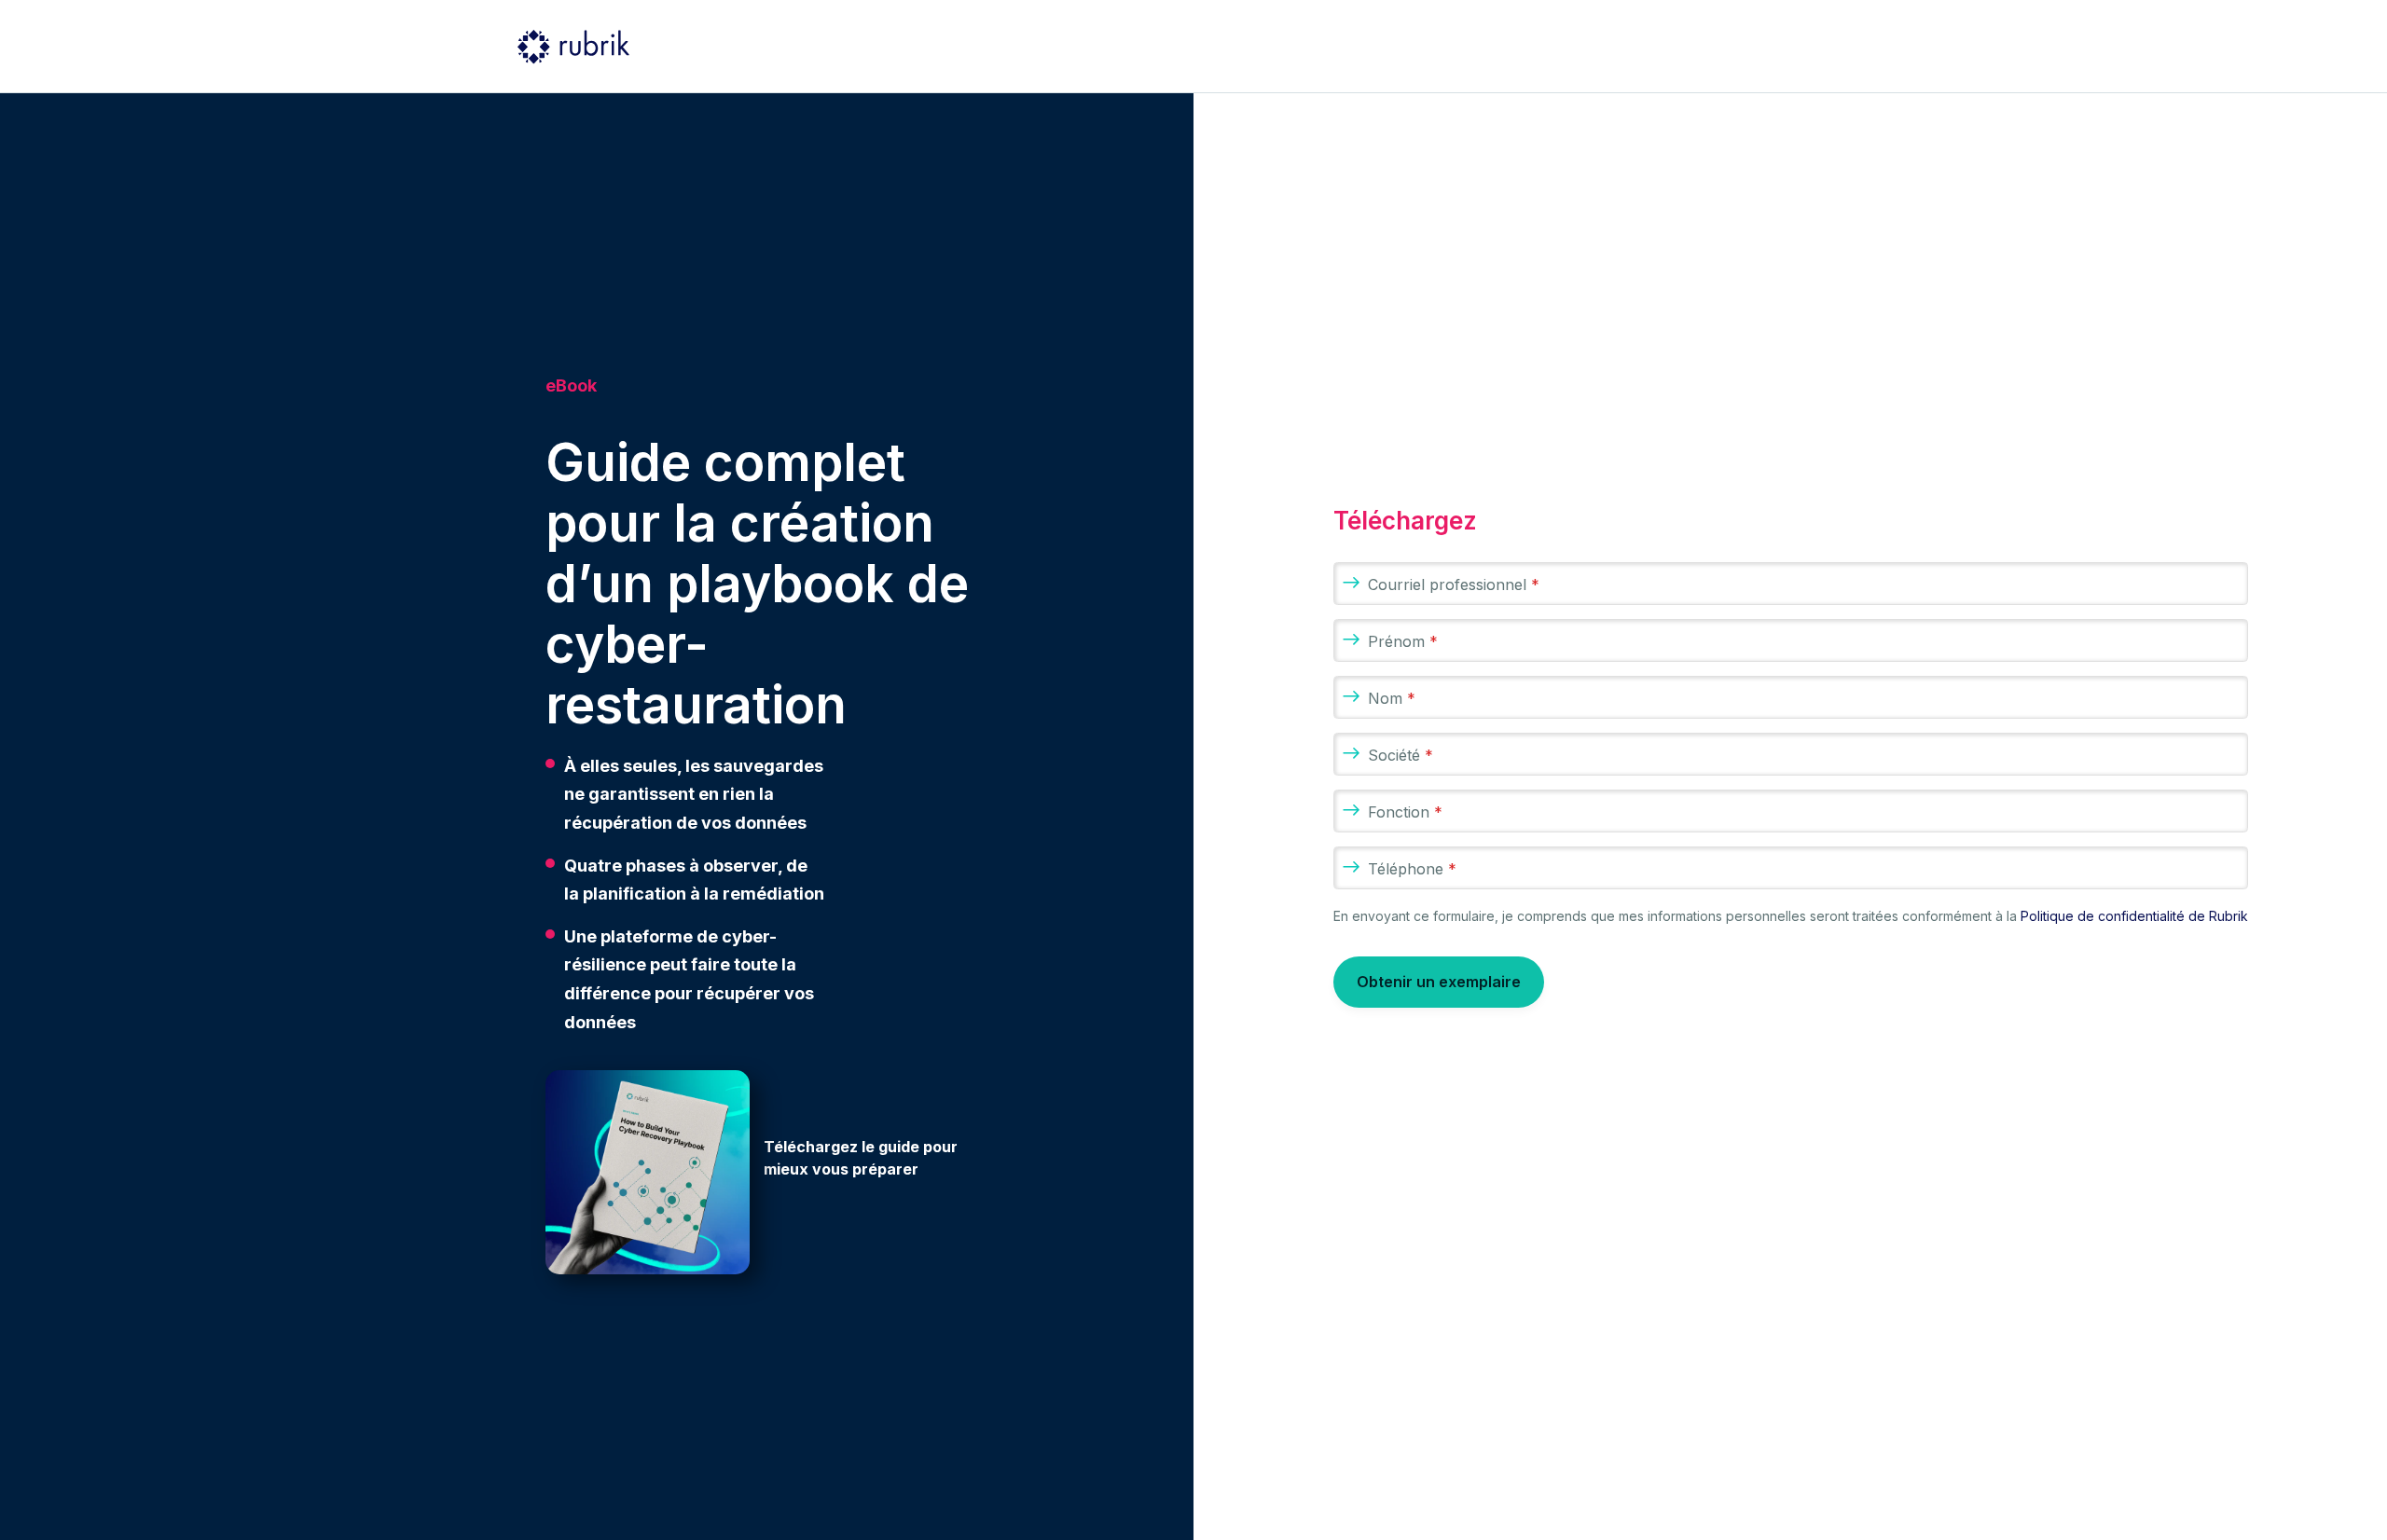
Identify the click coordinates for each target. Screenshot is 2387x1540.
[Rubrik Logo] (573, 47)
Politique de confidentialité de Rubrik (2134, 916)
